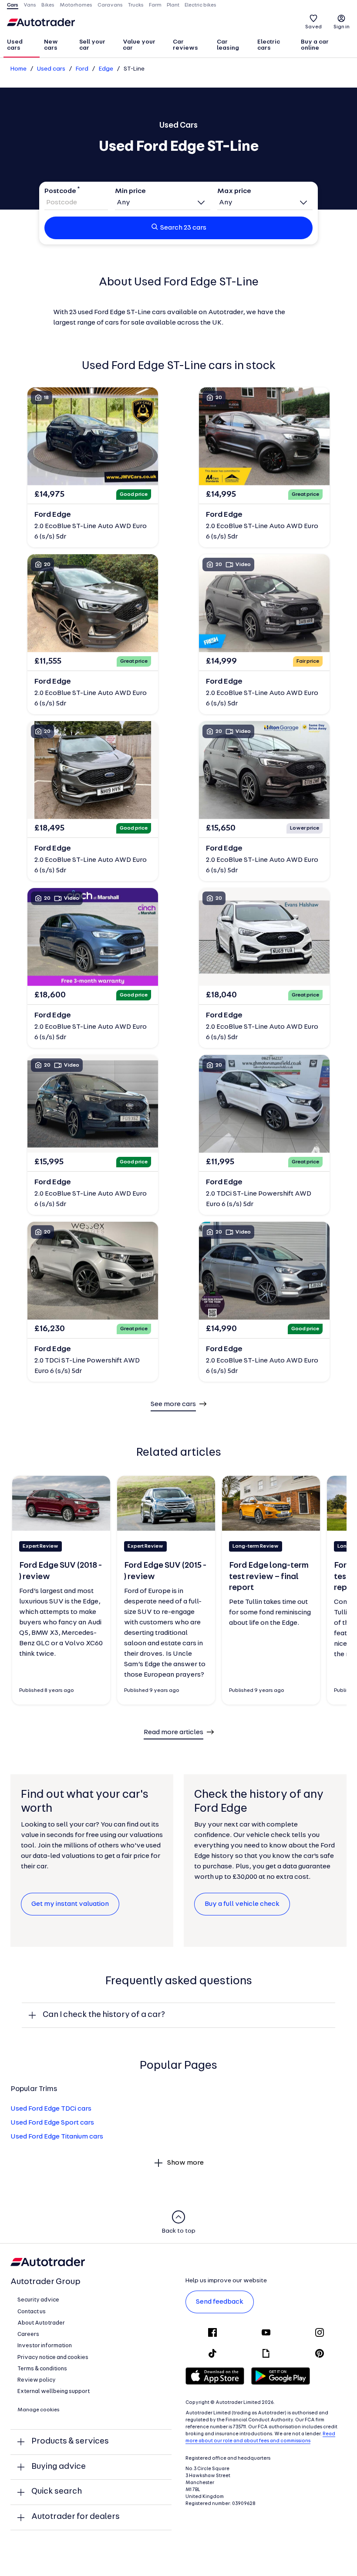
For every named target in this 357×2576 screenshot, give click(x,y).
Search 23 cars (183, 228)
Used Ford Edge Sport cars (52, 2123)
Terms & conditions (42, 2369)
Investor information (45, 2346)
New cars (51, 45)
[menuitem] (22, 46)
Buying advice (59, 2467)
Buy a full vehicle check (242, 1904)
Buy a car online (315, 45)
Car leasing (228, 45)
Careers (28, 2334)
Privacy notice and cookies (53, 2357)
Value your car (139, 45)
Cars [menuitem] (13, 5)
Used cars (15, 45)
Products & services (70, 2442)
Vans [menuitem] (30, 5)
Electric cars (269, 45)
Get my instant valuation (70, 1904)
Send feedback (220, 2302)
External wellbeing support (54, 2391)
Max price (234, 191)
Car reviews (185, 45)
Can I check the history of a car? (104, 2015)
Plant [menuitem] (173, 5)
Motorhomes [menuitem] (76, 5)
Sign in (342, 27)
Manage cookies (39, 2410)
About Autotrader (41, 2323)
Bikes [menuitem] (48, 5)
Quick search (57, 2492)
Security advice (38, 2300)
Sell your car (92, 45)
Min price (130, 191)
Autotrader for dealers (76, 2517)
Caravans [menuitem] (110, 5)
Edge (106, 69)
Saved (313, 27)
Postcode (60, 191)
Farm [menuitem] (155, 5)
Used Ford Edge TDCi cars (51, 2109)
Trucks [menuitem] (136, 5)
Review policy (37, 2380)
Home (19, 69)
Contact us (32, 2312)
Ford (82, 69)
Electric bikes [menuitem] (200, 5)
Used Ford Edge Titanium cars (57, 2137)
